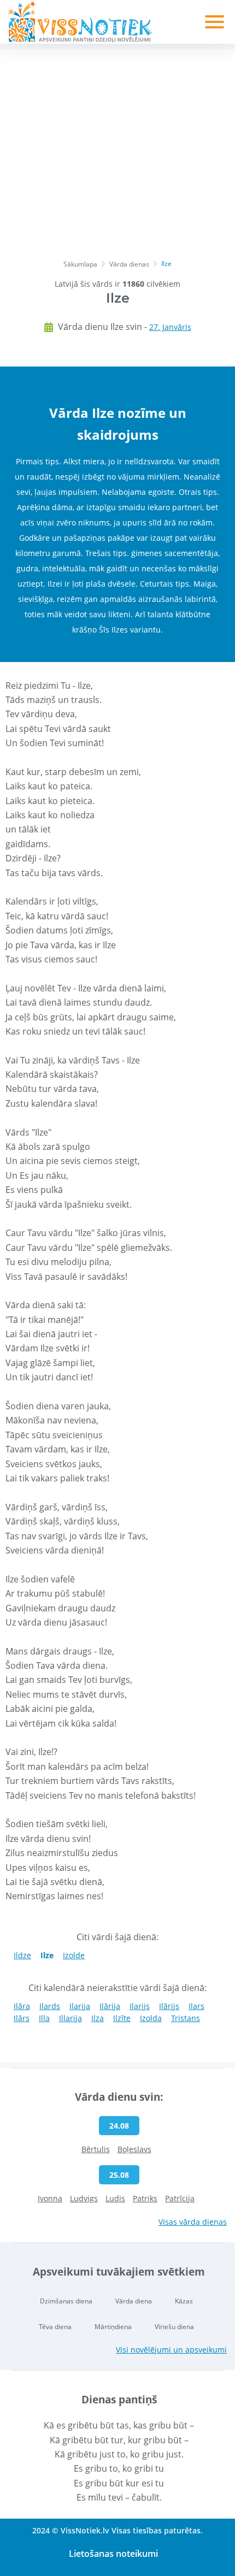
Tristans (186, 2018)
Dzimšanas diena (66, 2301)
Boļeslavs (134, 2149)
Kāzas (184, 2301)
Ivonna (50, 2198)
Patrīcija (180, 2198)
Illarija (70, 2018)
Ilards (50, 2006)
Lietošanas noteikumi (113, 2554)
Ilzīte (122, 2018)
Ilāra (22, 2006)
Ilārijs (169, 2006)
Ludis (115, 2198)
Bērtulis (96, 2149)
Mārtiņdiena (113, 2327)
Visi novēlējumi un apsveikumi (171, 2350)
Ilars (196, 2006)
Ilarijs (140, 2006)
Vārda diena (134, 2301)
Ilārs (22, 2018)
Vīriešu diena (174, 2327)
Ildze (22, 1955)
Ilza (98, 2018)
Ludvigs (84, 2198)
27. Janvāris (170, 327)
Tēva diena (55, 2327)
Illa (44, 2018)
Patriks (145, 2198)
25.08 (119, 2175)
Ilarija (80, 2006)
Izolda (151, 2018)
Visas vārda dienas (193, 2222)
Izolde (74, 1955)
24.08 (119, 2126)
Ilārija (110, 2006)
